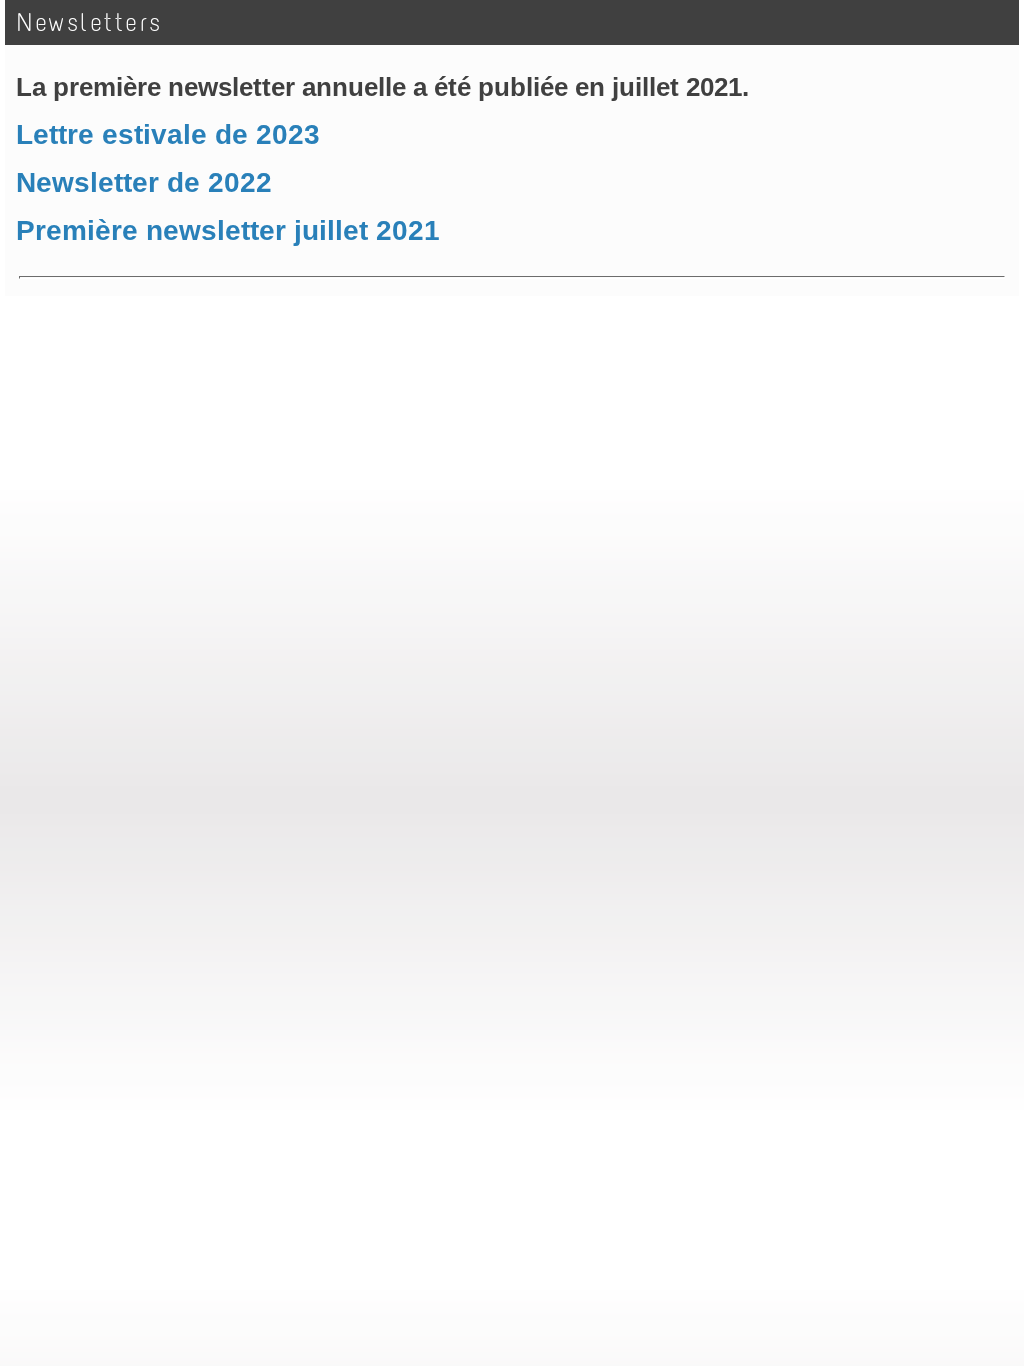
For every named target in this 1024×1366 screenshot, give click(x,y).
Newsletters (90, 22)
